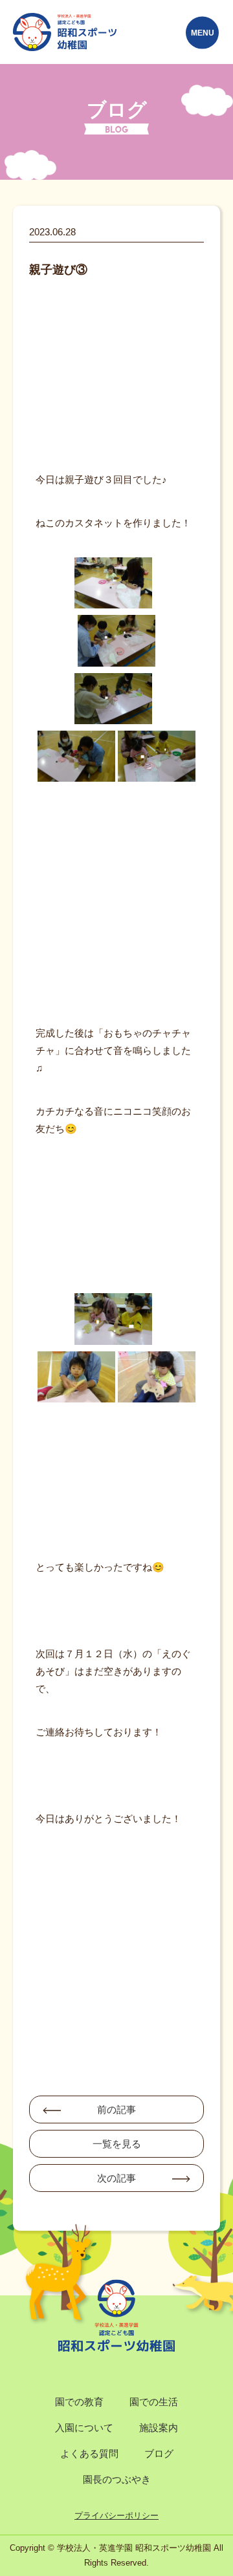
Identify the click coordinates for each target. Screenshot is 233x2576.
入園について (84, 2428)
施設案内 (159, 2428)
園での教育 (79, 2402)
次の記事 (116, 2178)
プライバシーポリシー (116, 2516)
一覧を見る (117, 2144)
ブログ (159, 2453)
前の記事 (116, 2109)
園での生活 (154, 2402)
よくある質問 (89, 2453)
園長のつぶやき (117, 2479)
